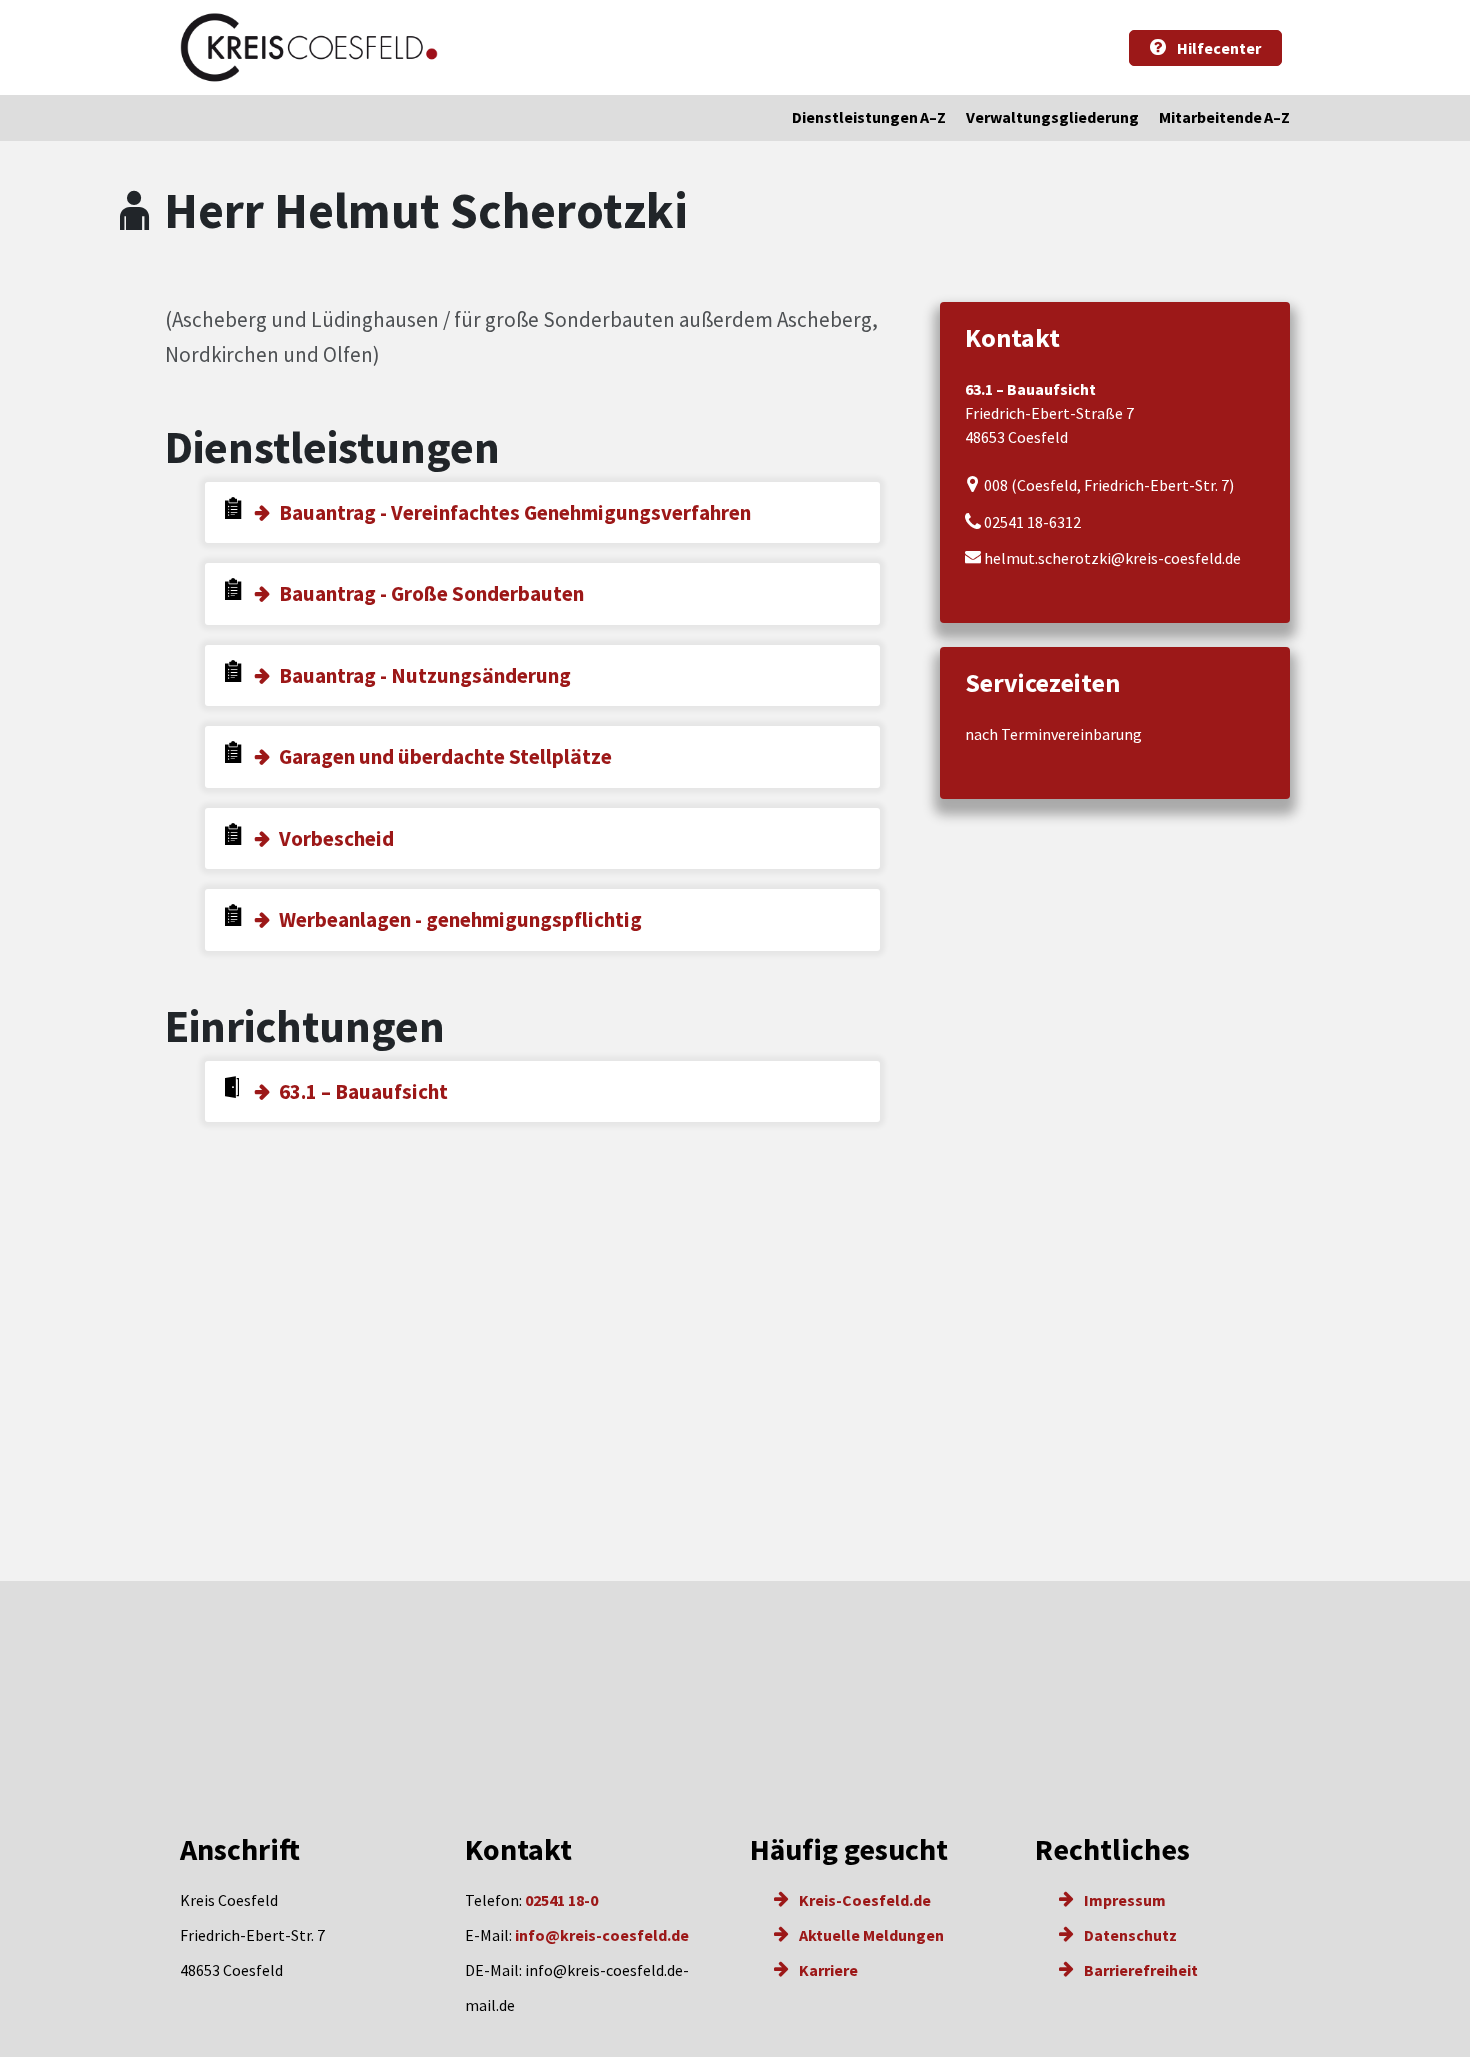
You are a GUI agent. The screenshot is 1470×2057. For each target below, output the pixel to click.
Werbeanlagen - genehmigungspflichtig (460, 919)
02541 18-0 (561, 1900)
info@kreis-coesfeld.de (602, 1935)
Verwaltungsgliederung (1052, 117)
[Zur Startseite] (309, 47)
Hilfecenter (1217, 48)
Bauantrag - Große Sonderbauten (431, 593)
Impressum (1123, 1900)
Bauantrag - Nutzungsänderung (425, 675)
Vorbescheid (336, 838)
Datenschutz (1129, 1935)
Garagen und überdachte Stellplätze (445, 756)
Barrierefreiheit (1139, 1970)
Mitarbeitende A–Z (1224, 117)
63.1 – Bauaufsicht (363, 1091)
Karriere (827, 1970)
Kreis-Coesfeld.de (863, 1900)
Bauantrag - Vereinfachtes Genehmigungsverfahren (515, 512)
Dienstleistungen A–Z (869, 117)
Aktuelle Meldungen (870, 1935)
